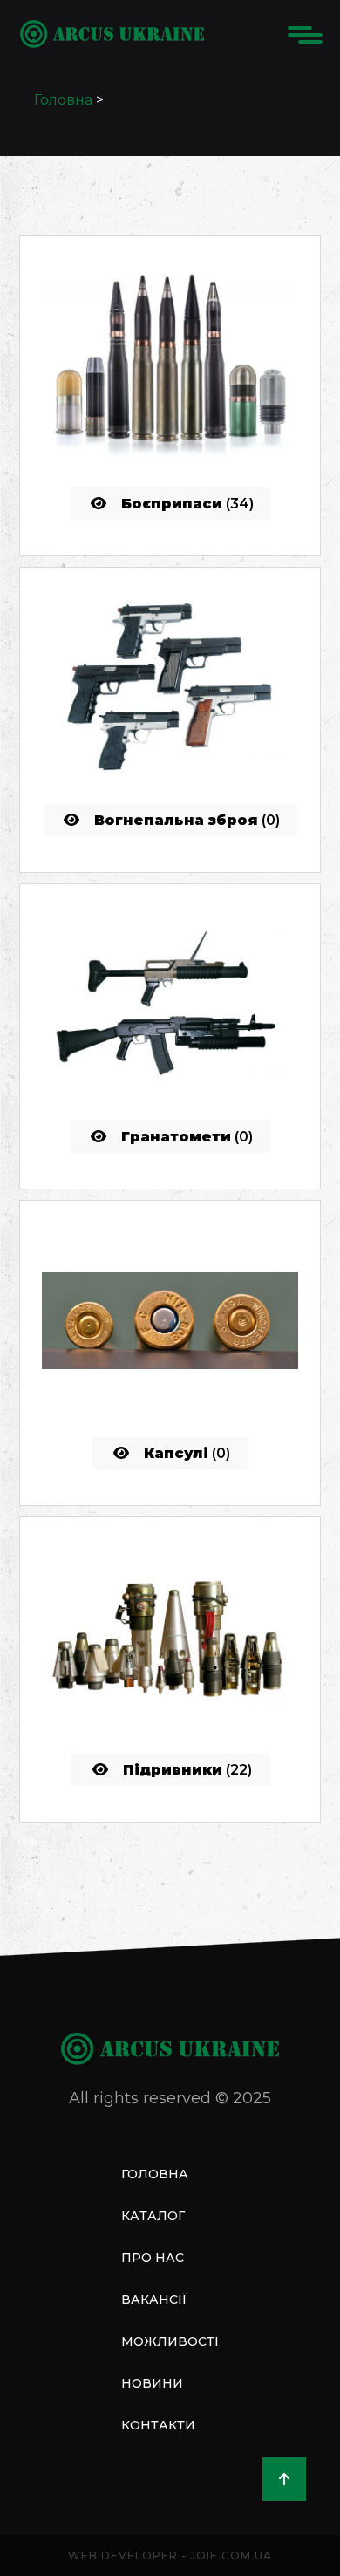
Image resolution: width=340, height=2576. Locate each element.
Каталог (153, 2216)
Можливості (170, 2341)
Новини (152, 2383)
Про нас (153, 2258)
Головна (63, 100)
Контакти (158, 2425)
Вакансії (154, 2300)
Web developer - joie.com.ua (170, 2556)
